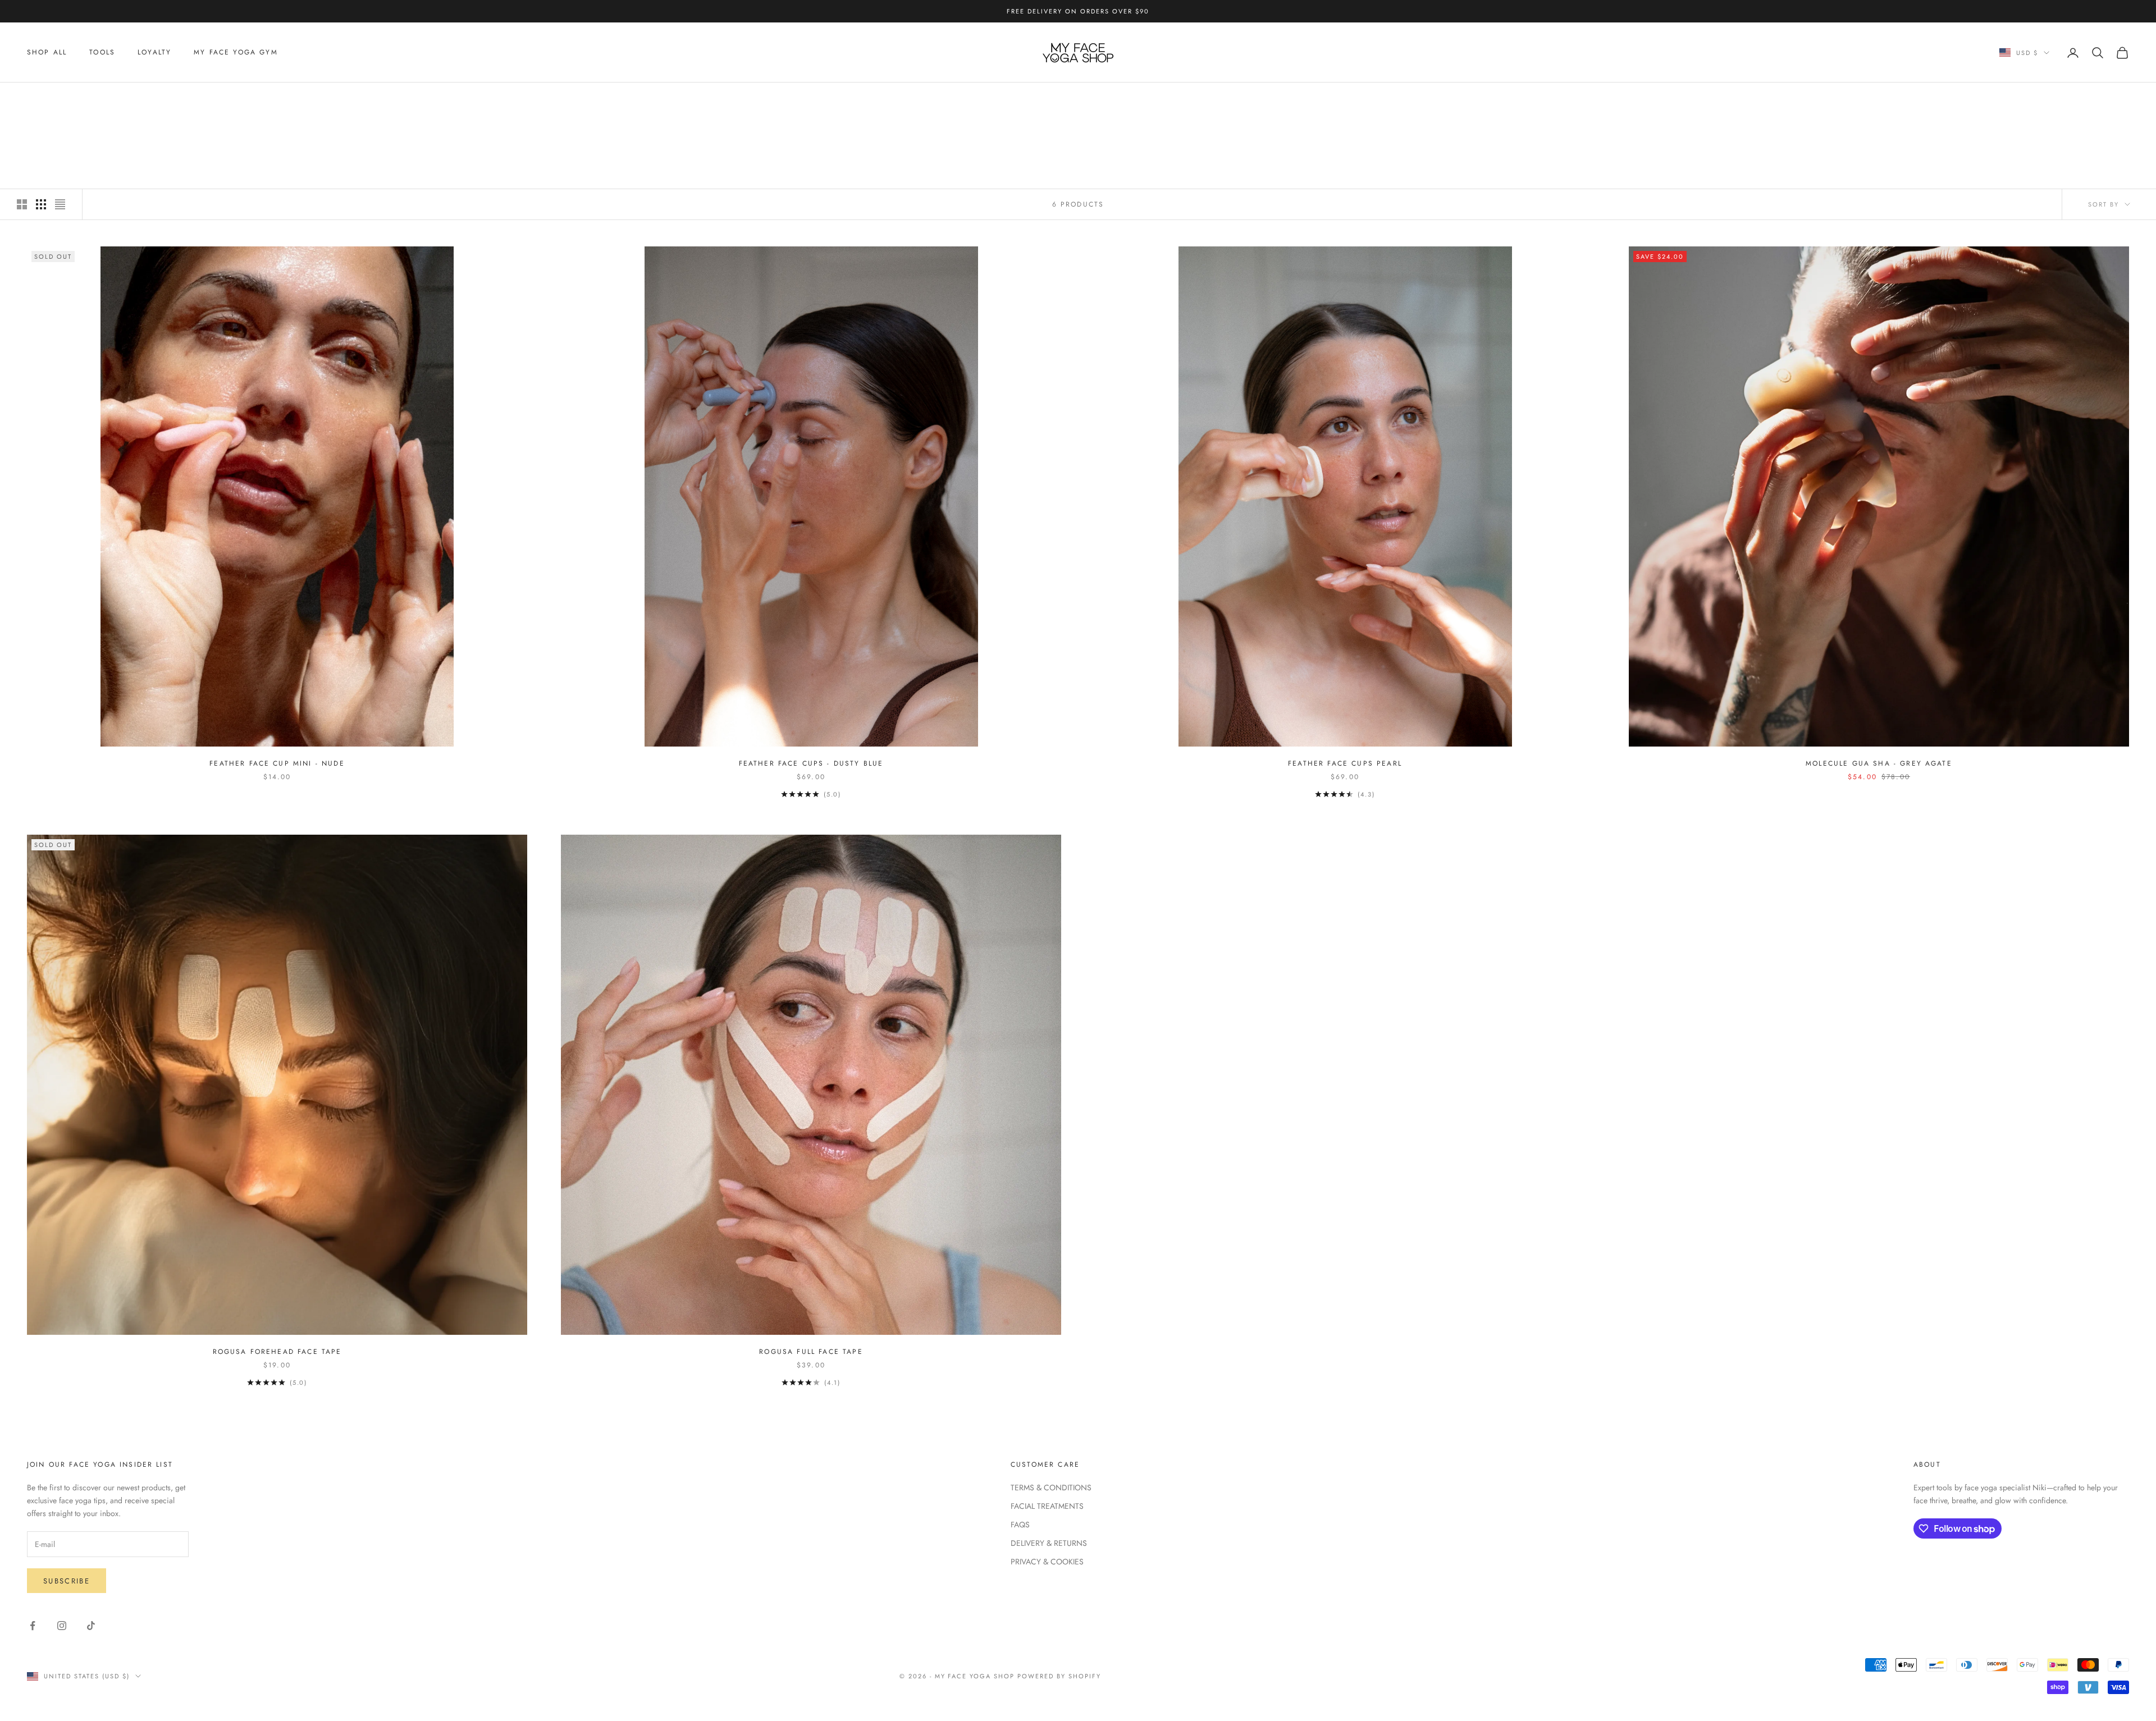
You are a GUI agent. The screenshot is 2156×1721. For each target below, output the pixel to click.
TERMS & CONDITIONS (1051, 1487)
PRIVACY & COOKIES (1047, 1562)
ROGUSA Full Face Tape (811, 1352)
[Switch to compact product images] (60, 204)
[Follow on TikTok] (91, 1626)
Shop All (47, 53)
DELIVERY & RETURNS (1049, 1543)
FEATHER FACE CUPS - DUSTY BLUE (811, 763)
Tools (102, 53)
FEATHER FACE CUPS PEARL (1345, 763)
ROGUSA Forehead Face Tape (277, 1352)
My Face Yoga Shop (128, 99)
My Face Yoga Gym (236, 53)
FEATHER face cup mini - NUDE (277, 763)
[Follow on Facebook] (33, 1626)
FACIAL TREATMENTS (1047, 1506)
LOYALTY (154, 53)
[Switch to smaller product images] (41, 204)
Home (37, 99)
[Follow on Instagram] (62, 1626)
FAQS (1020, 1525)
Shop (69, 99)
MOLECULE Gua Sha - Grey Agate (1879, 763)
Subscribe (67, 1581)
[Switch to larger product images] (22, 204)
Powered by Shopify (1059, 1676)
